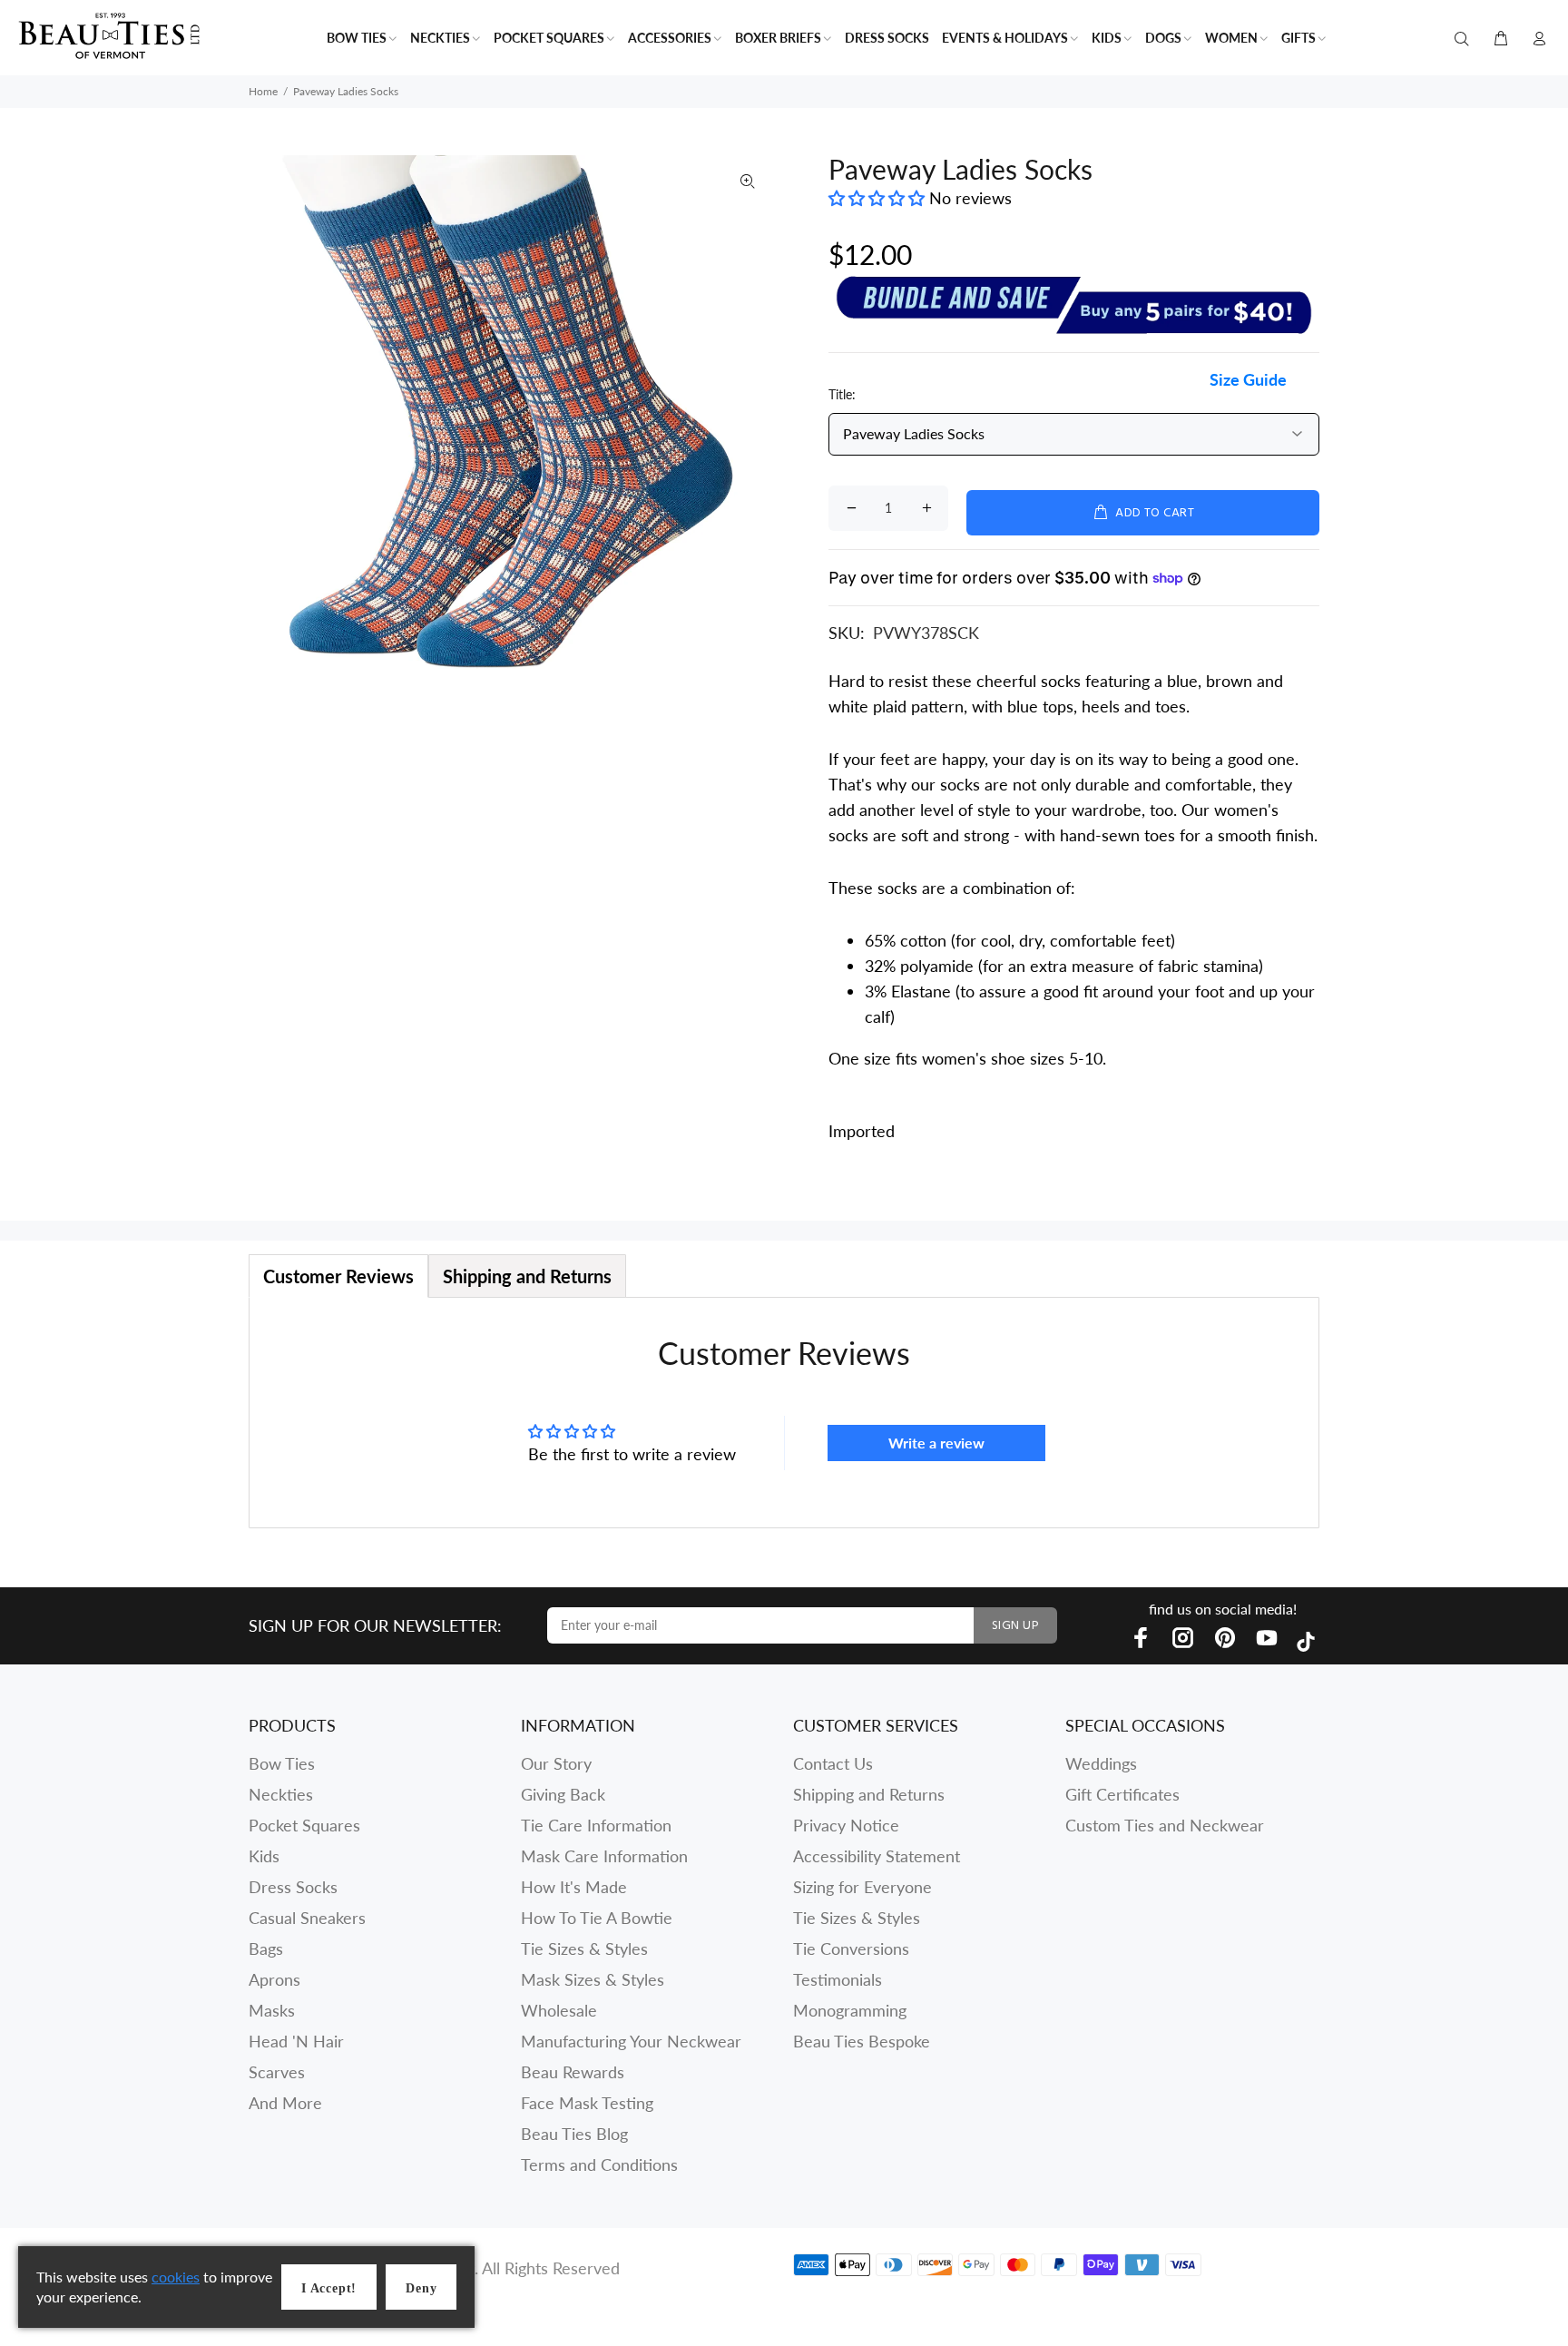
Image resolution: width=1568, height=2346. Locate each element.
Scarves (277, 2072)
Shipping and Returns (869, 1794)
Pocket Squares (304, 1825)
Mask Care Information (604, 1856)
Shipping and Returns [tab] (527, 1276)
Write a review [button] (936, 1443)
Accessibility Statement (877, 1856)
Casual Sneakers (307, 1918)
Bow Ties (282, 1763)
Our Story (556, 1763)
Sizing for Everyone (862, 1887)
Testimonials (838, 1979)
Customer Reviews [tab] (338, 1276)
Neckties (281, 1794)
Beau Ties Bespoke (862, 2041)
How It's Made (574, 1887)
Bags (266, 1948)
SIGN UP (1015, 1626)
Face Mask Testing (587, 2103)
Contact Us (833, 1763)
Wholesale (559, 2010)
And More (285, 2103)
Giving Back (563, 1794)
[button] (879, 198)
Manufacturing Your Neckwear (631, 2041)
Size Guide (1248, 379)
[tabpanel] (784, 1413)
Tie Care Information (596, 1825)
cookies (176, 2277)
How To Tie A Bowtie (597, 1918)
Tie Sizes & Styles (584, 1948)
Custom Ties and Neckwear (1165, 1825)
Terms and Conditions (599, 2164)
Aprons (274, 1979)
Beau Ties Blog (574, 2134)
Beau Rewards (573, 2072)
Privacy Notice (846, 1825)
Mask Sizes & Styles (593, 1979)
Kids (264, 1856)
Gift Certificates (1122, 1794)
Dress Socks (293, 1887)
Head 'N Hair (296, 2041)
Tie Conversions (851, 1948)
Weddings (1101, 1763)
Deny (421, 2288)
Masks (272, 2010)
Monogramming (850, 2010)
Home (263, 91)
